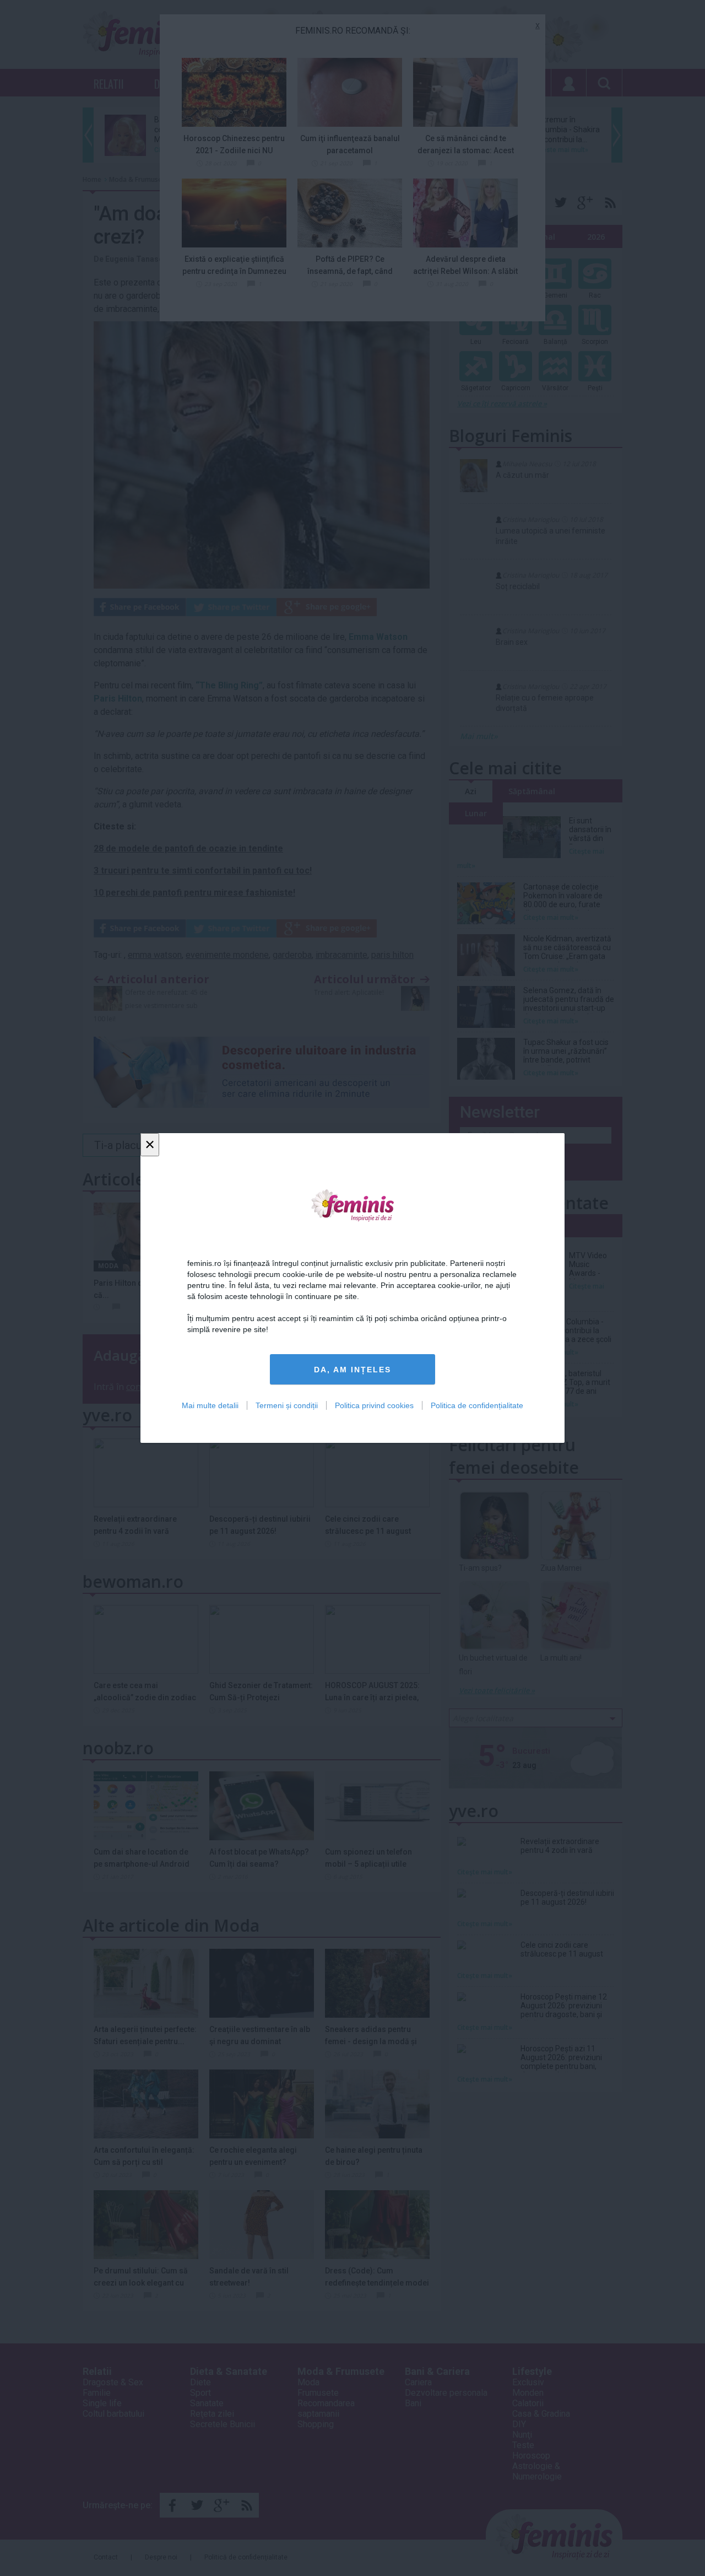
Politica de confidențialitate (477, 1405)
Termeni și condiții (287, 1405)
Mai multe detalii (210, 1405)
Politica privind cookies (374, 1405)
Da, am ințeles (352, 1370)
